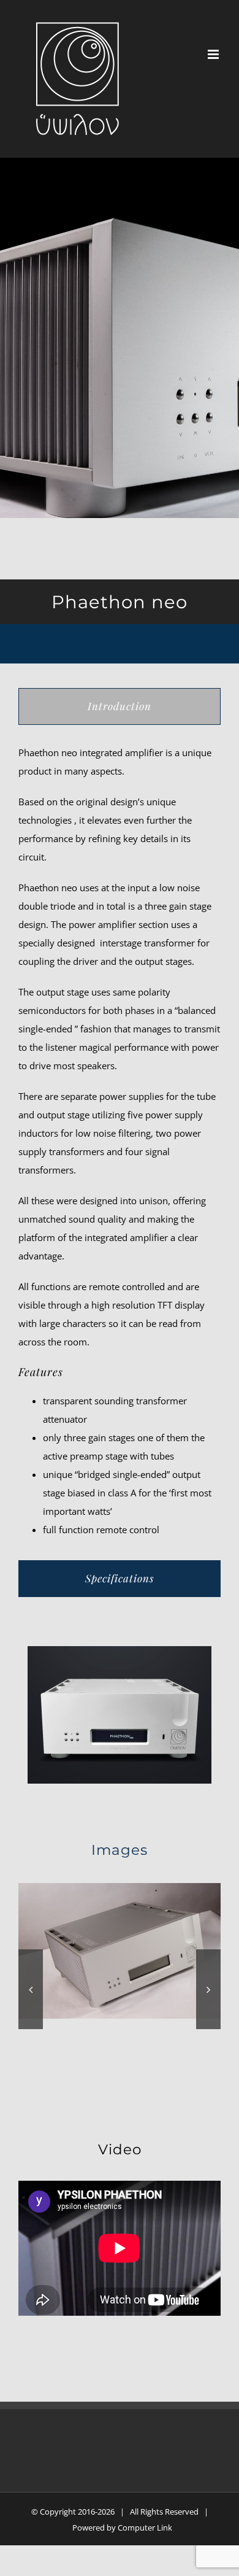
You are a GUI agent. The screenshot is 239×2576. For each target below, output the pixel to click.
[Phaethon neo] (120, 1949)
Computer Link (145, 2528)
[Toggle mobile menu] (214, 54)
